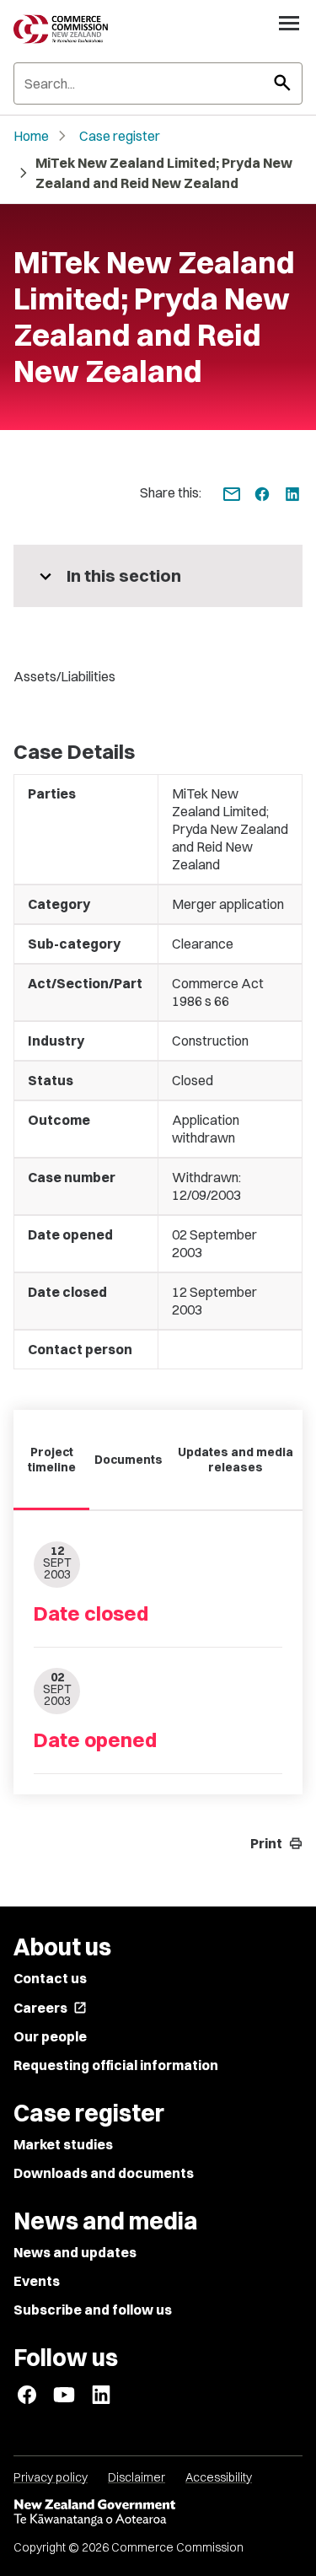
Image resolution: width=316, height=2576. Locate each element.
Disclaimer (137, 2477)
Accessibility (219, 2477)
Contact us (50, 1978)
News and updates (75, 2252)
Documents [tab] (129, 1460)
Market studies (63, 2144)
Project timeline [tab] (52, 1460)
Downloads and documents (104, 2173)
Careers (50, 2008)
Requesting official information (116, 2065)
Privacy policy (51, 2477)
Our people (50, 2036)
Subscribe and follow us (93, 2310)
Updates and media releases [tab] (236, 1460)
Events (37, 2281)
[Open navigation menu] (289, 23)
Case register (120, 136)
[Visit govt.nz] (158, 2513)
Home (31, 136)
